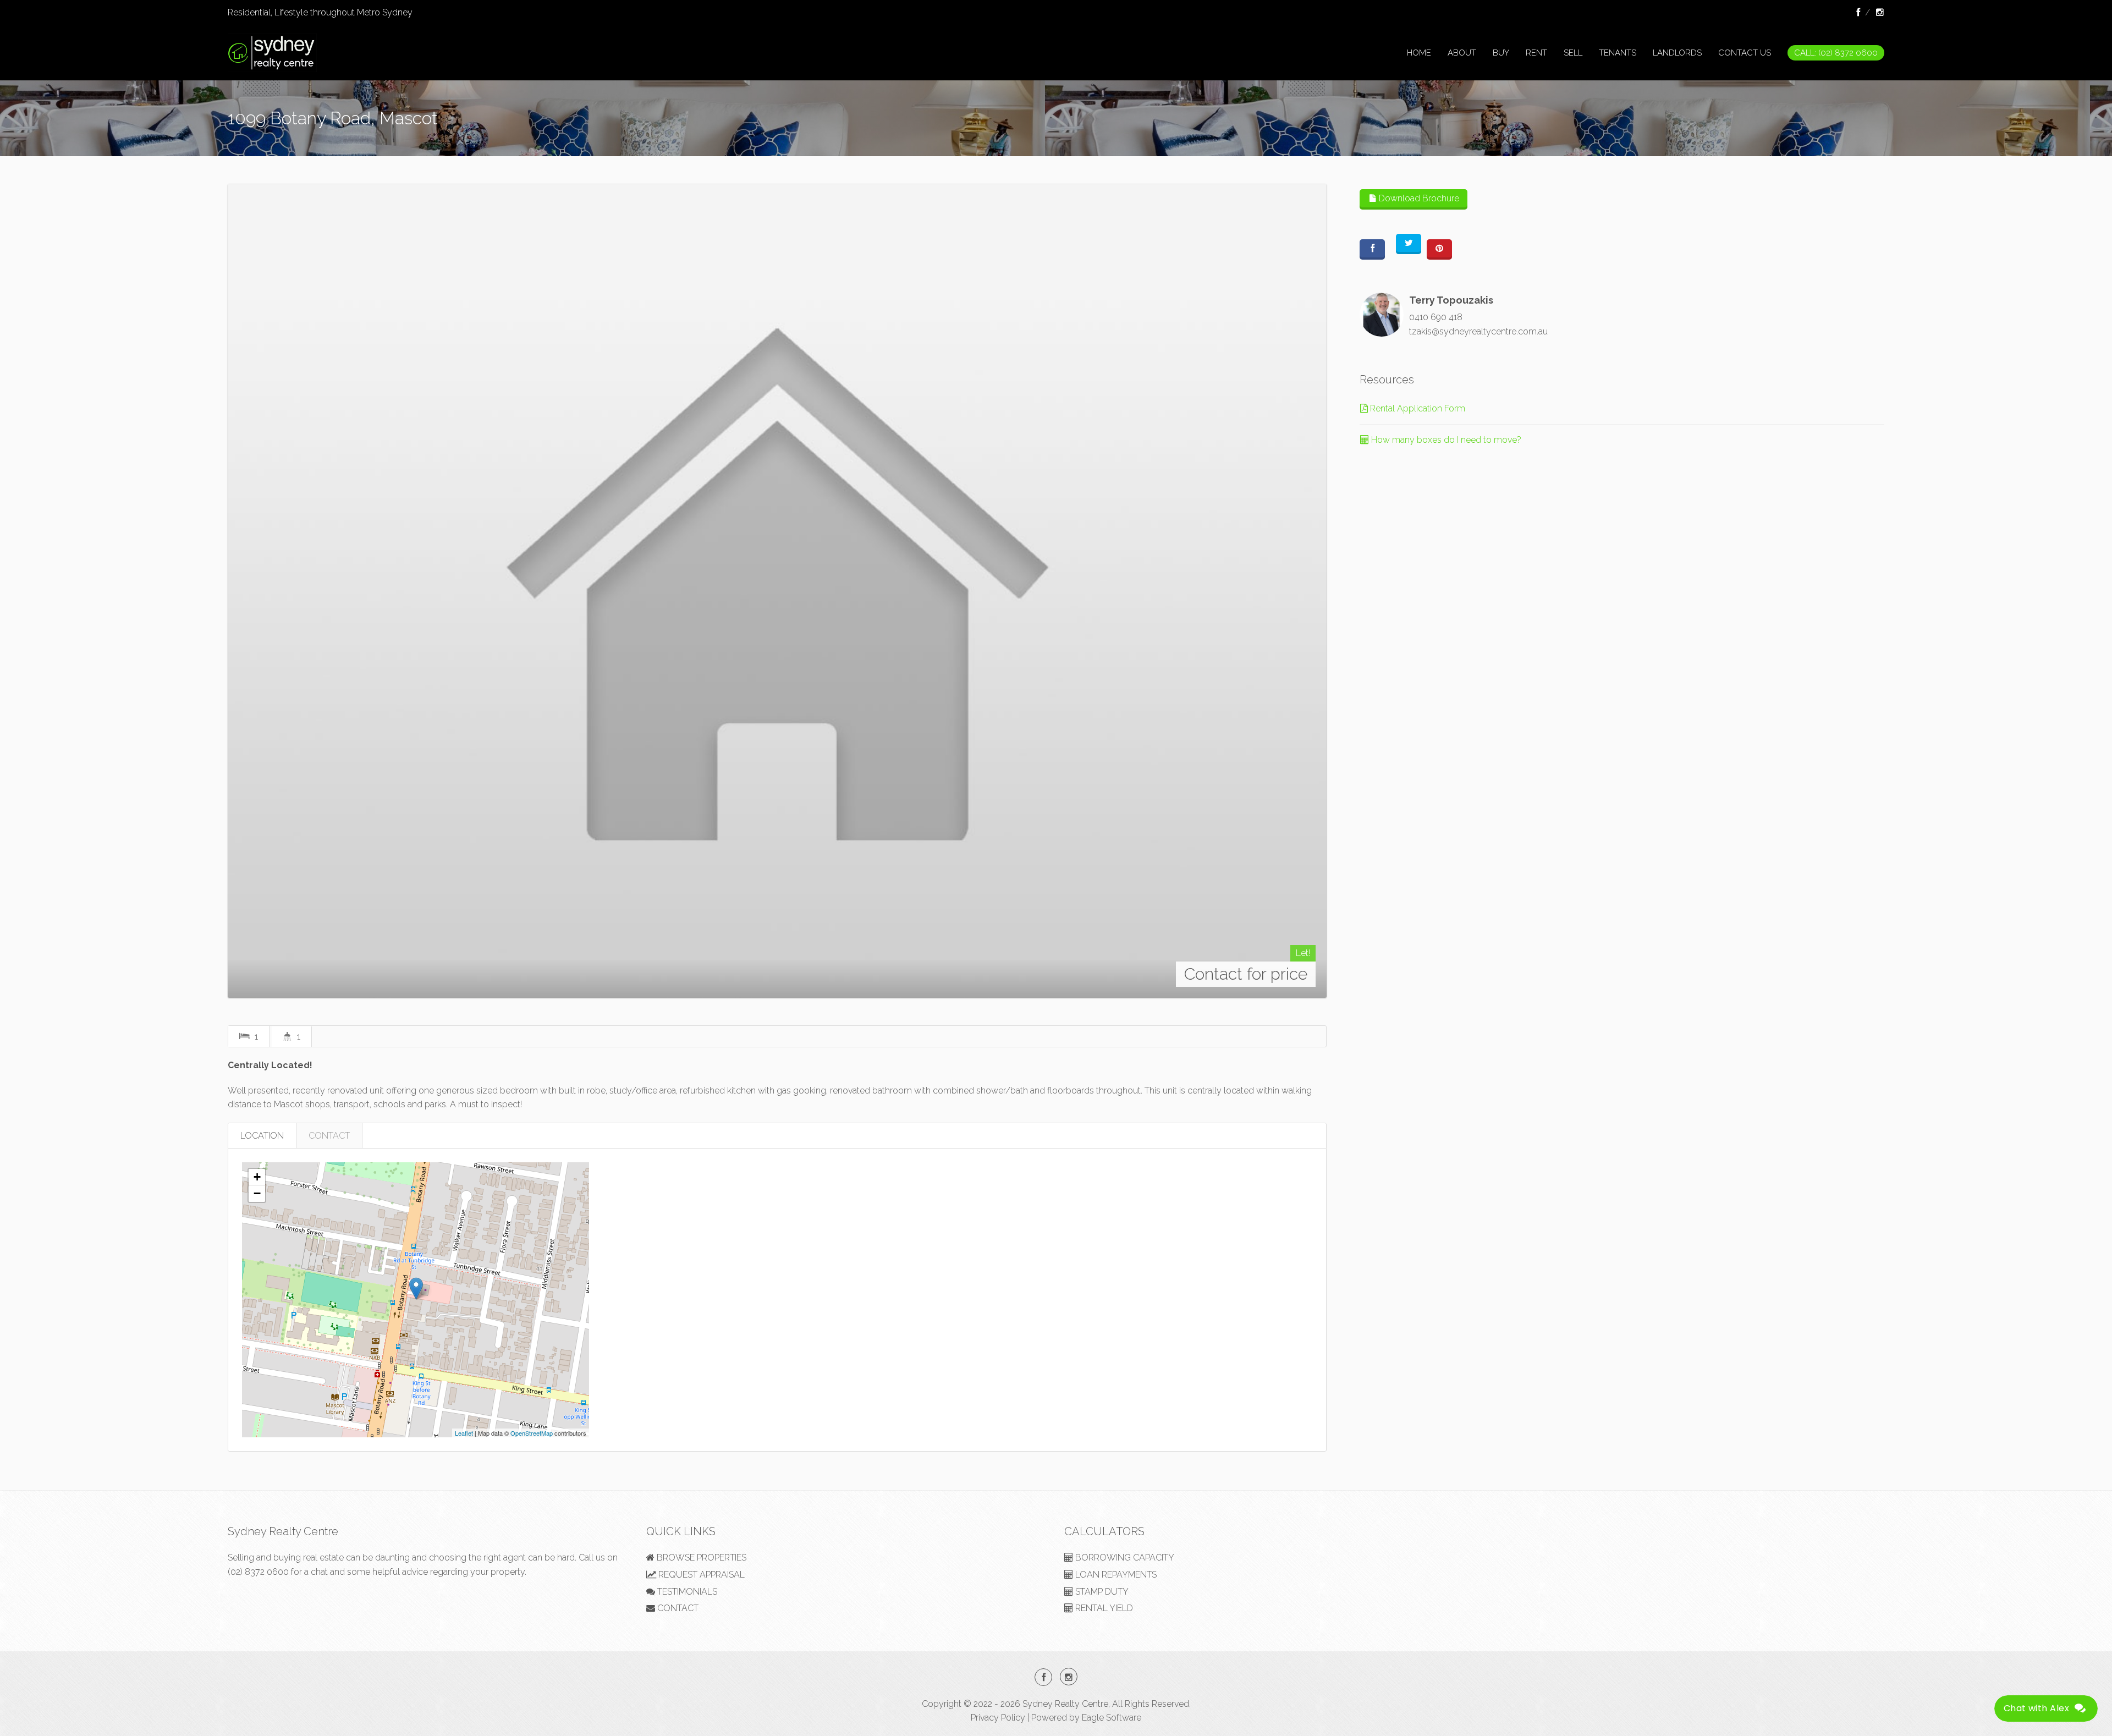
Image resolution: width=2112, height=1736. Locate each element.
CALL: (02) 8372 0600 (1836, 53)
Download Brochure (1418, 198)
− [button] (257, 1193)
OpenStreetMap (532, 1433)
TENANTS (1618, 53)
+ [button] (257, 1177)
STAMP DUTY (1101, 1592)
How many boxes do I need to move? (1445, 440)
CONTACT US (1745, 53)
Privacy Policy (998, 1718)
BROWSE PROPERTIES (700, 1558)
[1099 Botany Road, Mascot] (777, 591)
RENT (1536, 53)
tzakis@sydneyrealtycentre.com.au (1478, 331)
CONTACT (329, 1136)
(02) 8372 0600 (258, 1572)
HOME (1419, 53)
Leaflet (464, 1433)
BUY (1501, 53)
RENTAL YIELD (1103, 1608)
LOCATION (262, 1136)
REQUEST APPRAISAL (700, 1575)
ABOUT (1462, 53)
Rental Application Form (1417, 408)
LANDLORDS (1677, 53)
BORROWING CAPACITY (1124, 1558)
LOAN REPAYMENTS (1115, 1575)
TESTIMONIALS (686, 1592)
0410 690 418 (1436, 317)
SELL (1573, 53)
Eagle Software (1112, 1718)
